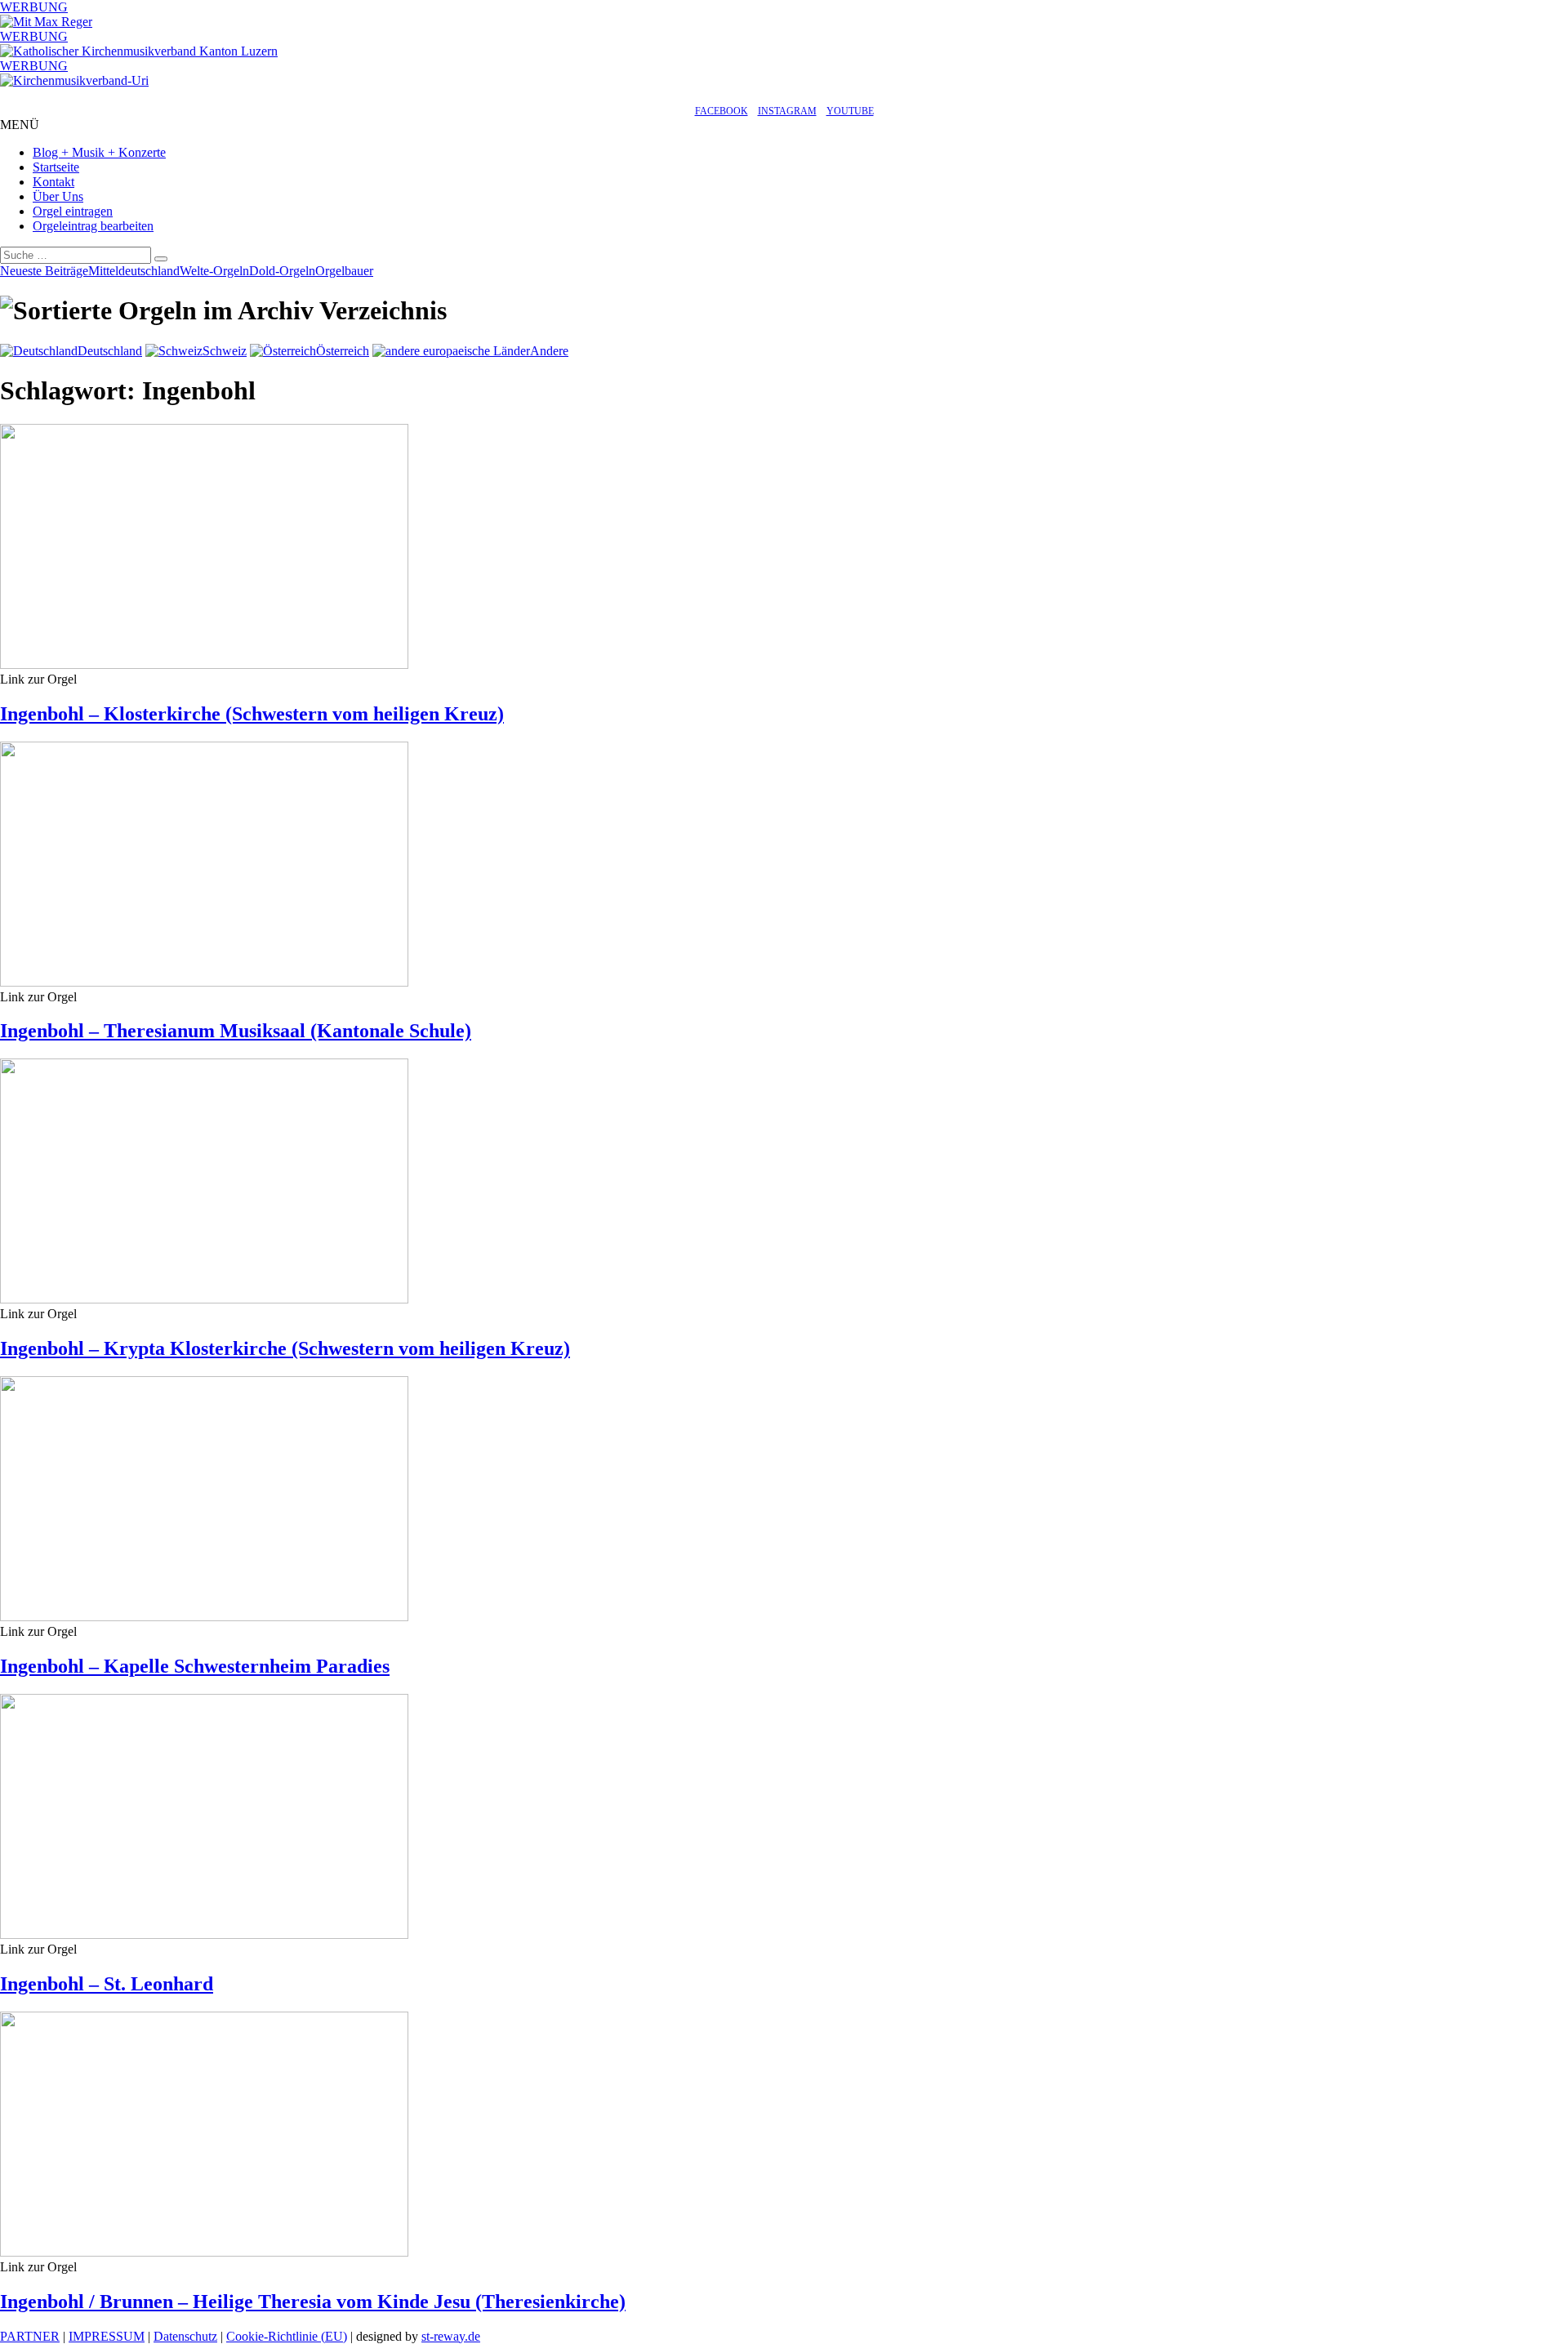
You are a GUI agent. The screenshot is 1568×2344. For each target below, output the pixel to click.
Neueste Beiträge (44, 271)
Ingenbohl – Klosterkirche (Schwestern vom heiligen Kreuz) (252, 714)
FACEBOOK (722, 111)
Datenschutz (185, 2336)
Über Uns (58, 196)
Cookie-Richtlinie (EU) (287, 2336)
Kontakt (53, 182)
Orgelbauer (344, 271)
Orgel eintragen (73, 211)
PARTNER (30, 2336)
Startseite (56, 167)
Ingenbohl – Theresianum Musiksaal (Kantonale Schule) (236, 1031)
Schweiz (225, 351)
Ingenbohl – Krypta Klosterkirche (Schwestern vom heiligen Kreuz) (285, 1348)
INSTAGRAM (787, 111)
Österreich (343, 351)
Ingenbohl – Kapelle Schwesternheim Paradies (195, 1666)
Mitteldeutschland (134, 271)
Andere (549, 351)
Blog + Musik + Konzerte (99, 152)
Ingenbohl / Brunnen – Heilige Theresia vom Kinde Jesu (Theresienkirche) (313, 2302)
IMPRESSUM (107, 2336)
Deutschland (110, 351)
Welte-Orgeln (214, 271)
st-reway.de (451, 2336)
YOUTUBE (850, 111)
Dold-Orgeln (282, 271)
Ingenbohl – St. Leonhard (107, 1984)
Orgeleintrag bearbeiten (93, 226)
